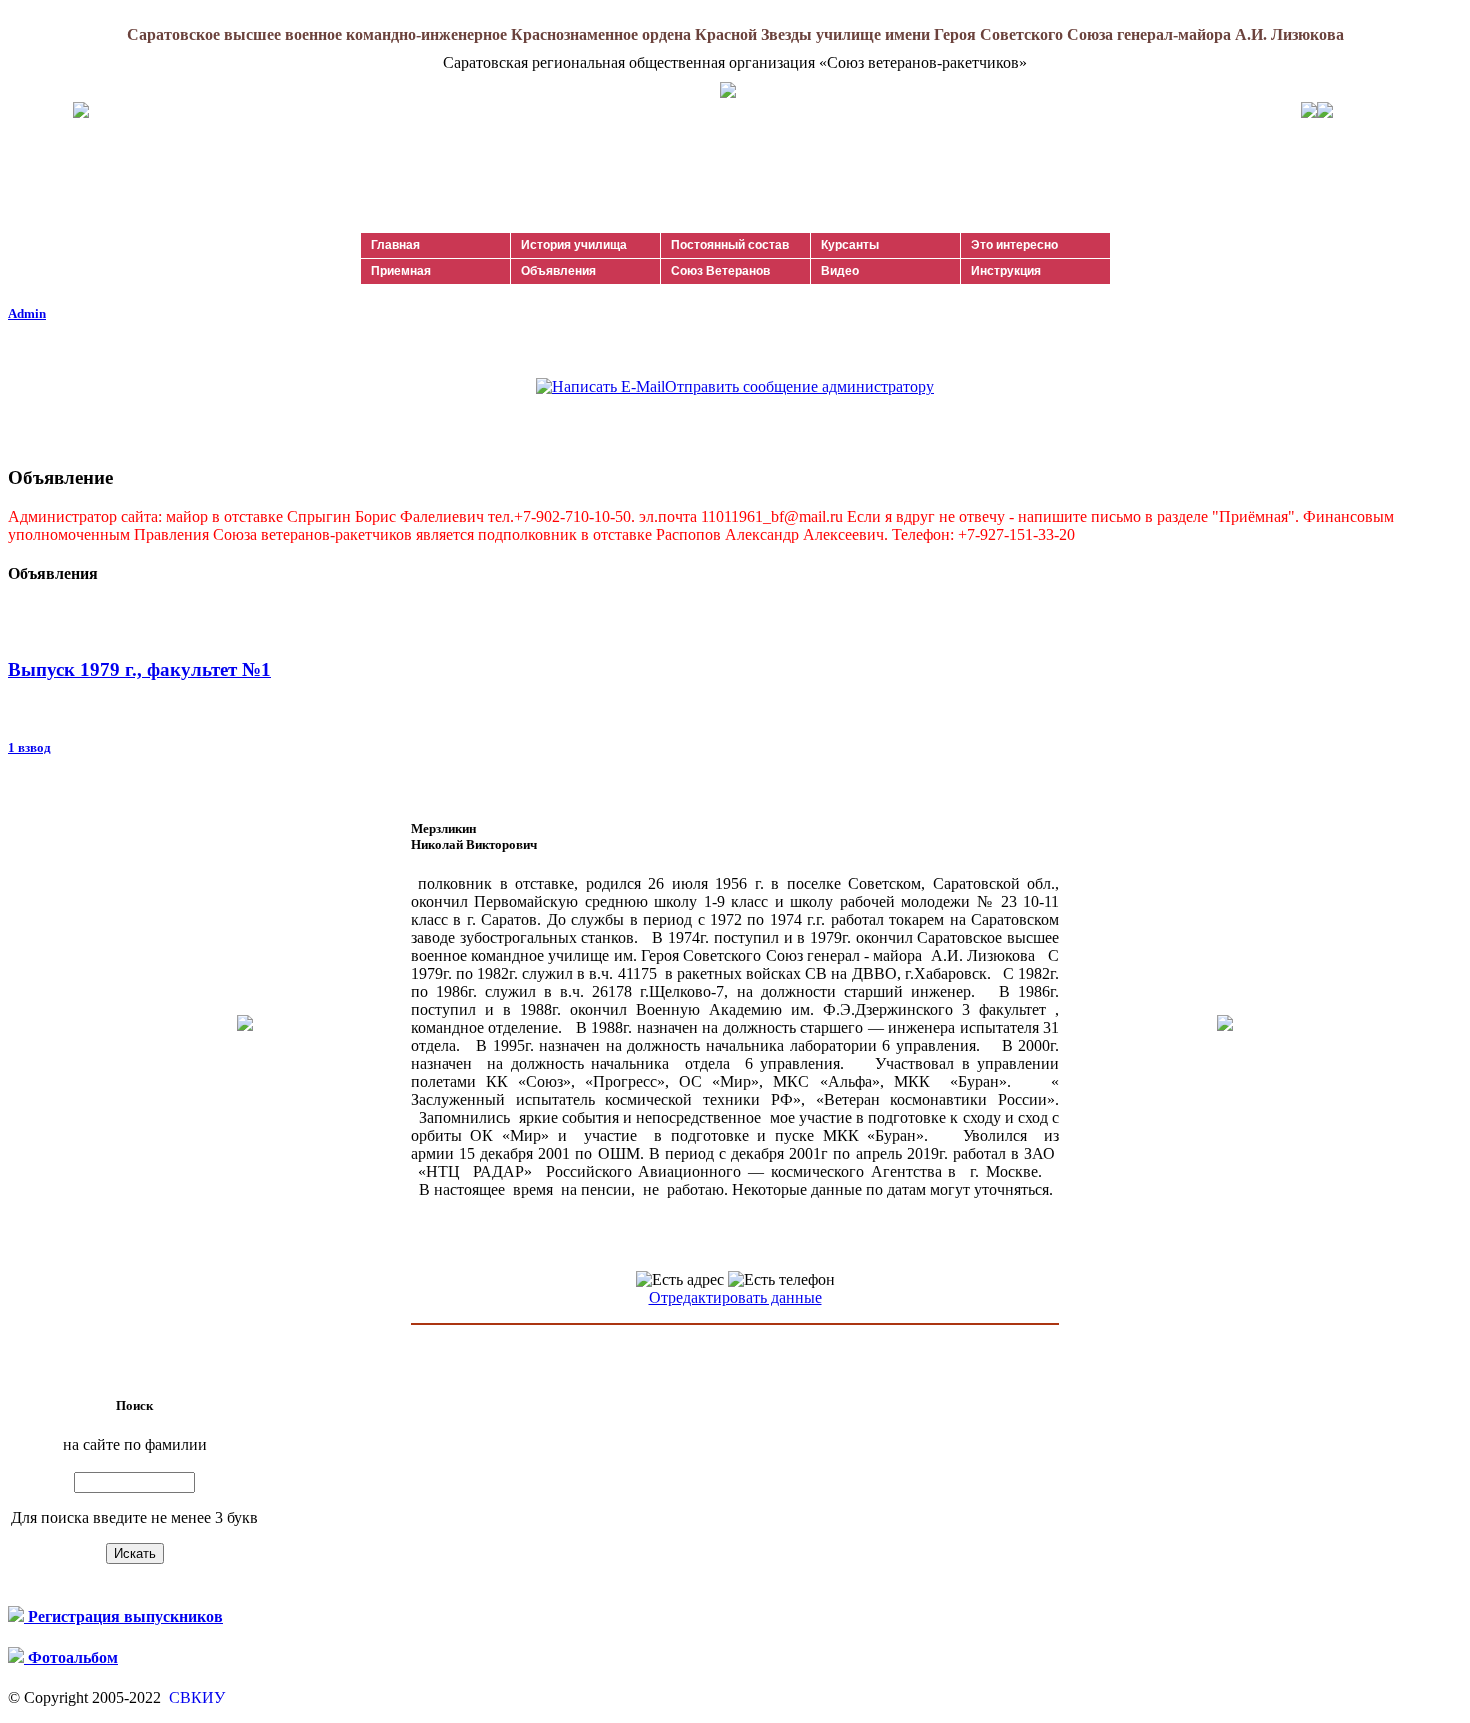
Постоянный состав (730, 245)
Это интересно (1014, 245)
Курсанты (850, 245)
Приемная (401, 271)
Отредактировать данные (735, 1297)
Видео (840, 271)
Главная (395, 245)
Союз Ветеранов (720, 271)
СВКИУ (195, 1697)
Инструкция (1006, 271)
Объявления (558, 271)
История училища (574, 245)
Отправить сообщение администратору (799, 386)
